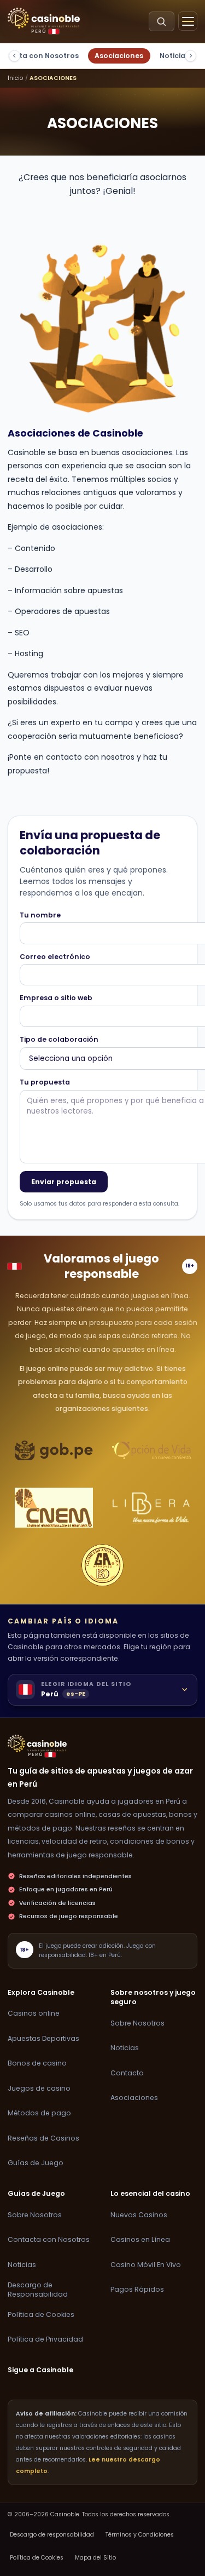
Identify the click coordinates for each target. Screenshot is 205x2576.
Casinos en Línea (140, 2239)
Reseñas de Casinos (43, 2138)
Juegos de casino (39, 2088)
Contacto (127, 2073)
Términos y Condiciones (140, 2535)
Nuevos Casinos (139, 2215)
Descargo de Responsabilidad (38, 2290)
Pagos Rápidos (137, 2289)
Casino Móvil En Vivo (146, 2265)
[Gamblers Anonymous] (103, 1565)
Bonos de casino (37, 2063)
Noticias (174, 56)
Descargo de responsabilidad (52, 2535)
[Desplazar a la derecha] (191, 56)
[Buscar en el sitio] (162, 21)
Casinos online (34, 2013)
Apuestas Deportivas (43, 2038)
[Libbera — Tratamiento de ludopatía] (151, 1508)
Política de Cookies (41, 2314)
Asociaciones (119, 56)
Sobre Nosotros (137, 2023)
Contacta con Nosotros (49, 2239)
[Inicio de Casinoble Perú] (44, 18)
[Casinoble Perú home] (37, 1743)
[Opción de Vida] (151, 1450)
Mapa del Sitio (95, 2558)
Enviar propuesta (64, 1182)
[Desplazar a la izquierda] (14, 56)
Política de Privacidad (45, 2339)
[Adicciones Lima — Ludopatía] (54, 1508)
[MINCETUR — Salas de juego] (54, 1450)
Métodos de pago (39, 2113)
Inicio (15, 78)
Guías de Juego (36, 2163)
